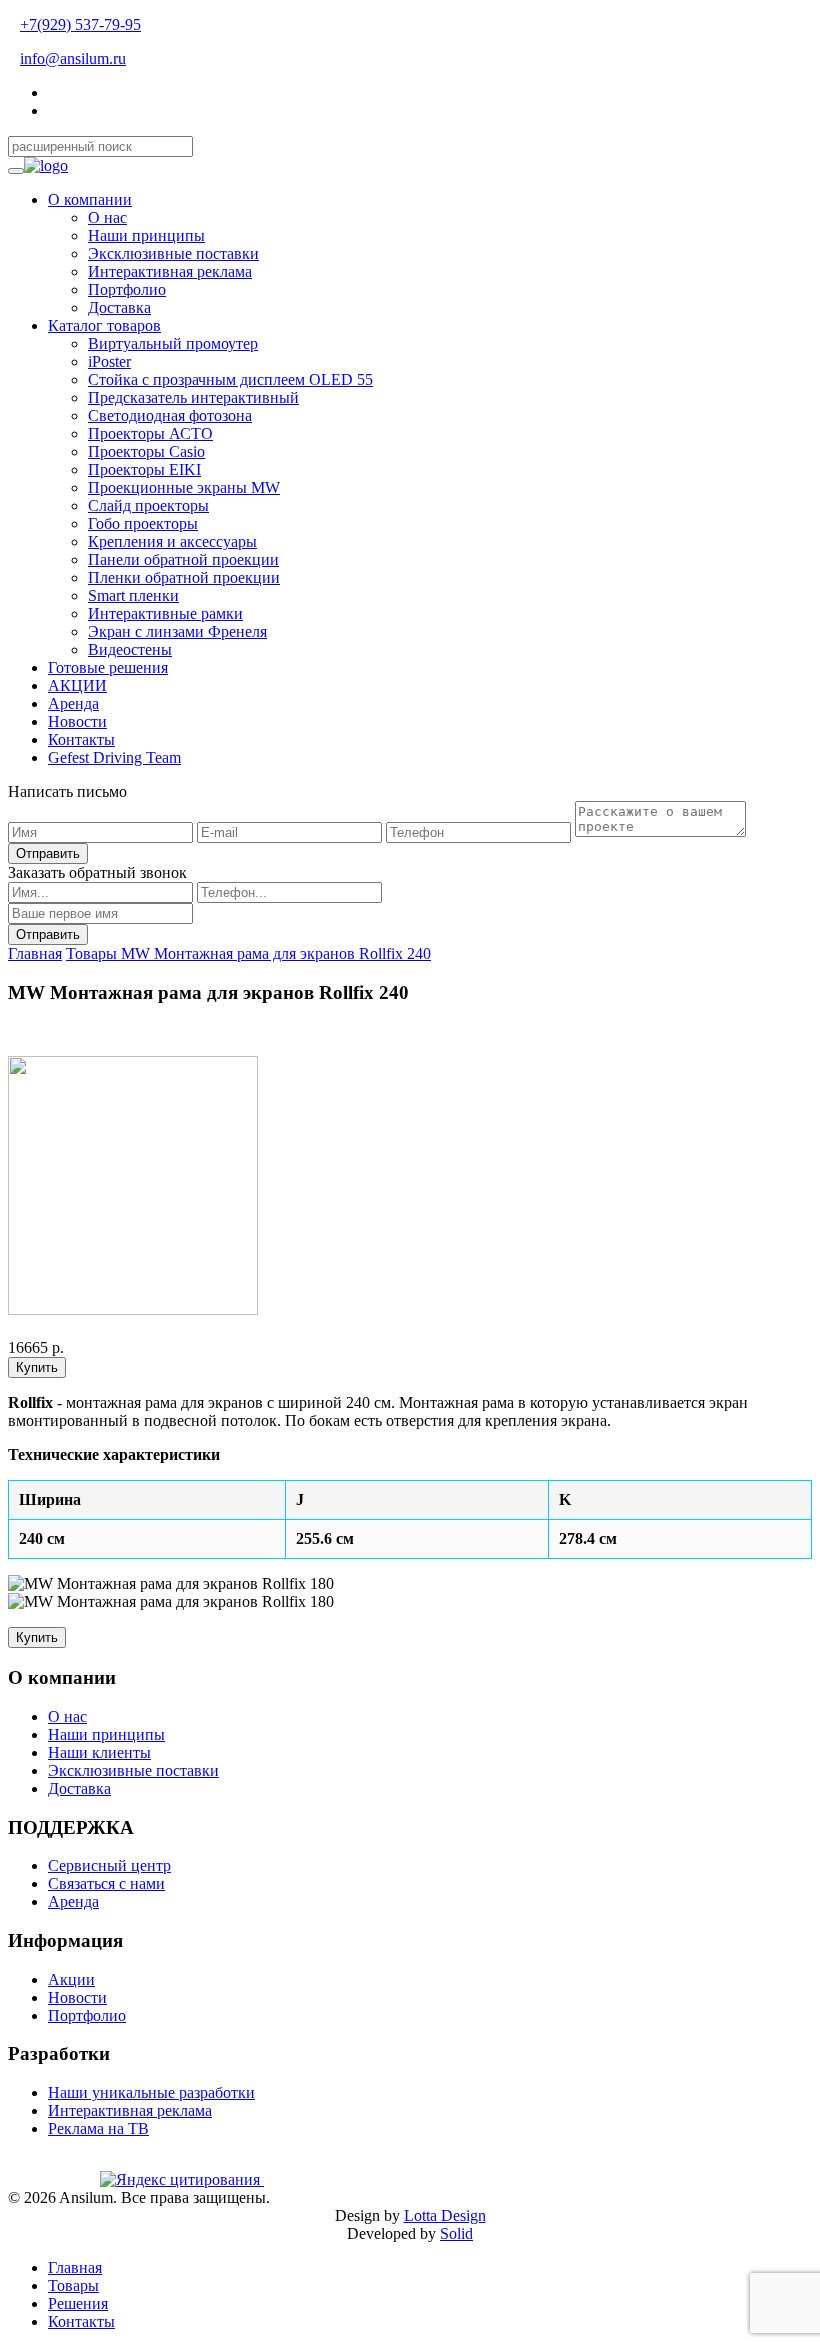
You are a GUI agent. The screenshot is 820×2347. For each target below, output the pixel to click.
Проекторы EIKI (144, 469)
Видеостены (130, 649)
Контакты (81, 739)
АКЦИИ (77, 685)
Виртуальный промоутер (173, 343)
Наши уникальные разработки (151, 2092)
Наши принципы (146, 235)
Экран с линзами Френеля (177, 631)
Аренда (73, 703)
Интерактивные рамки (165, 613)
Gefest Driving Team (114, 757)
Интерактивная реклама (170, 271)
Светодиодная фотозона (170, 415)
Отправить (48, 853)
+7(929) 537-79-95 (80, 24)
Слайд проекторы (148, 505)
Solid (456, 2233)
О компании (90, 199)
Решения (78, 2303)
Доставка (119, 307)
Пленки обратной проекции (184, 577)
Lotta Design (445, 2215)
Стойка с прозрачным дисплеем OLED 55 (230, 379)
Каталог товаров (104, 325)
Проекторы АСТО (150, 433)
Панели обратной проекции (183, 559)
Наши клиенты (99, 1752)
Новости (77, 721)
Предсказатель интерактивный (193, 397)
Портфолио (127, 289)
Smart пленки (133, 595)
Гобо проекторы (143, 523)
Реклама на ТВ (98, 2128)
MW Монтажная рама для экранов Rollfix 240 (276, 953)
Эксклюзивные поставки (173, 253)
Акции (71, 1979)
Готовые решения (108, 667)
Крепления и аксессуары (172, 541)
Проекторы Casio (146, 451)
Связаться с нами (106, 1883)
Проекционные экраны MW (184, 487)
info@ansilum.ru (73, 58)
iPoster (109, 361)
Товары (93, 953)
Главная (35, 953)
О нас (107, 217)
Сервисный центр (109, 1865)
